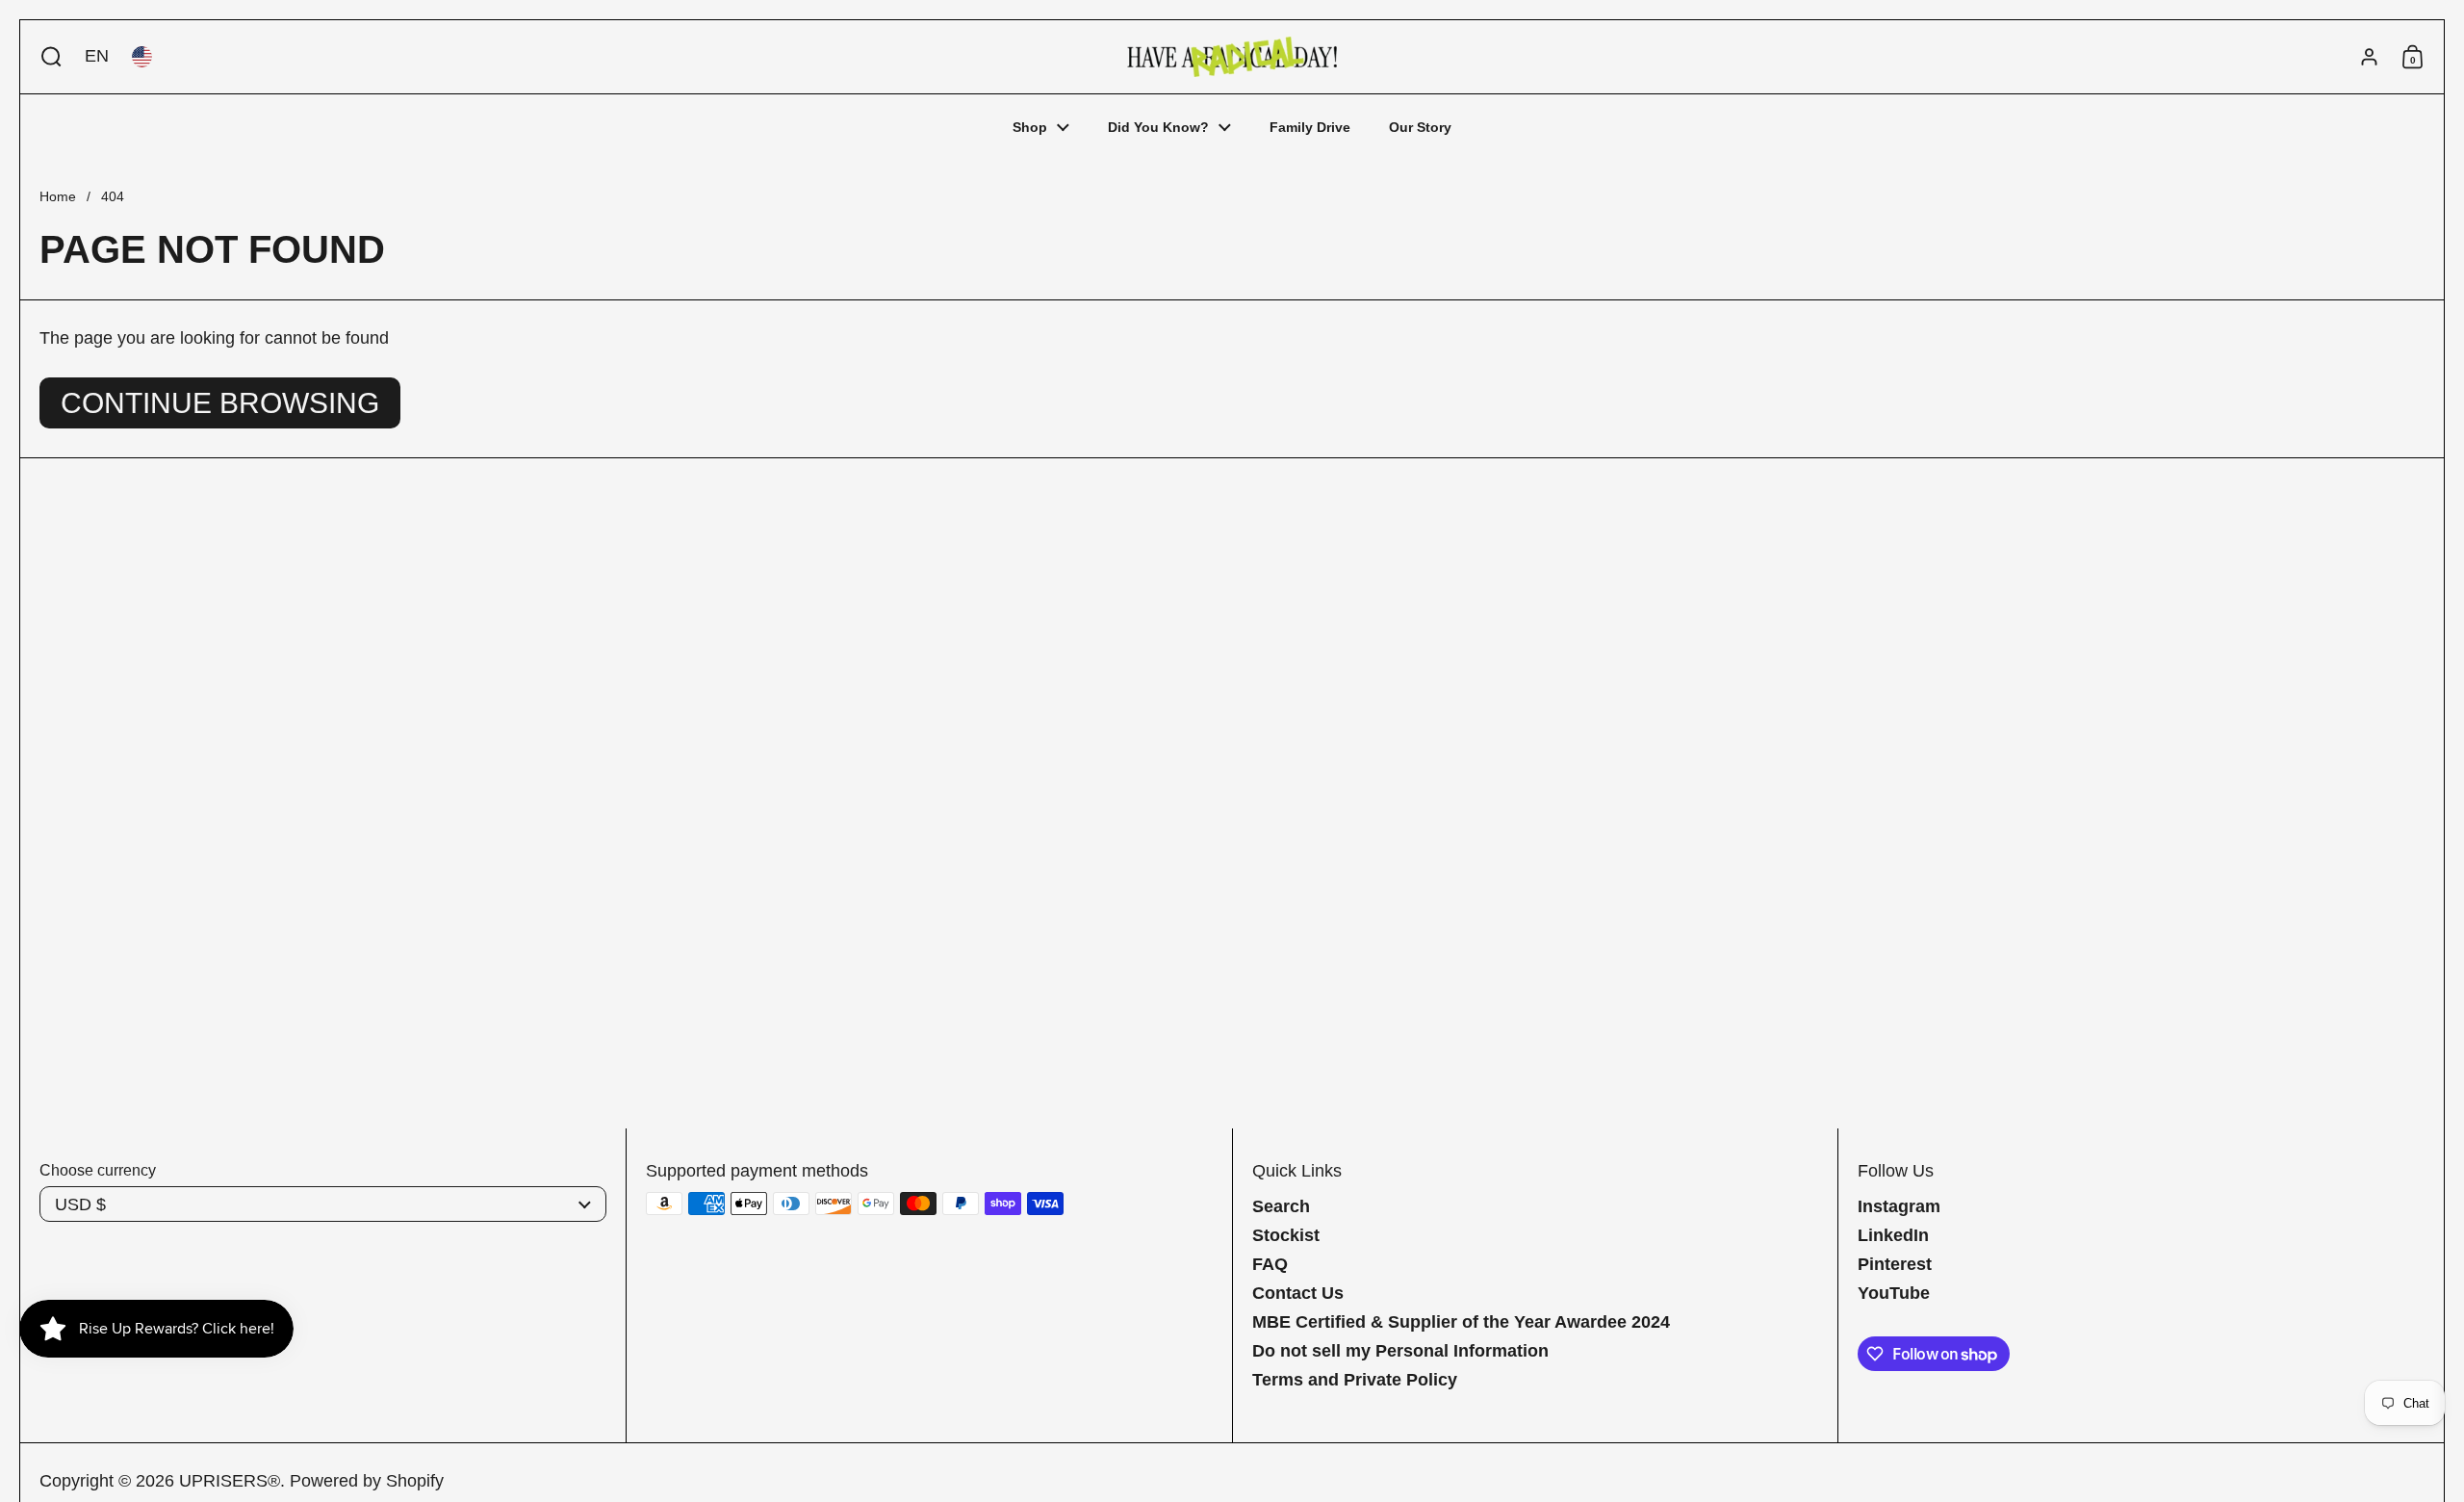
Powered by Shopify (367, 1481)
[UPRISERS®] (1232, 57)
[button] (47, 57)
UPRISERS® (230, 1481)
